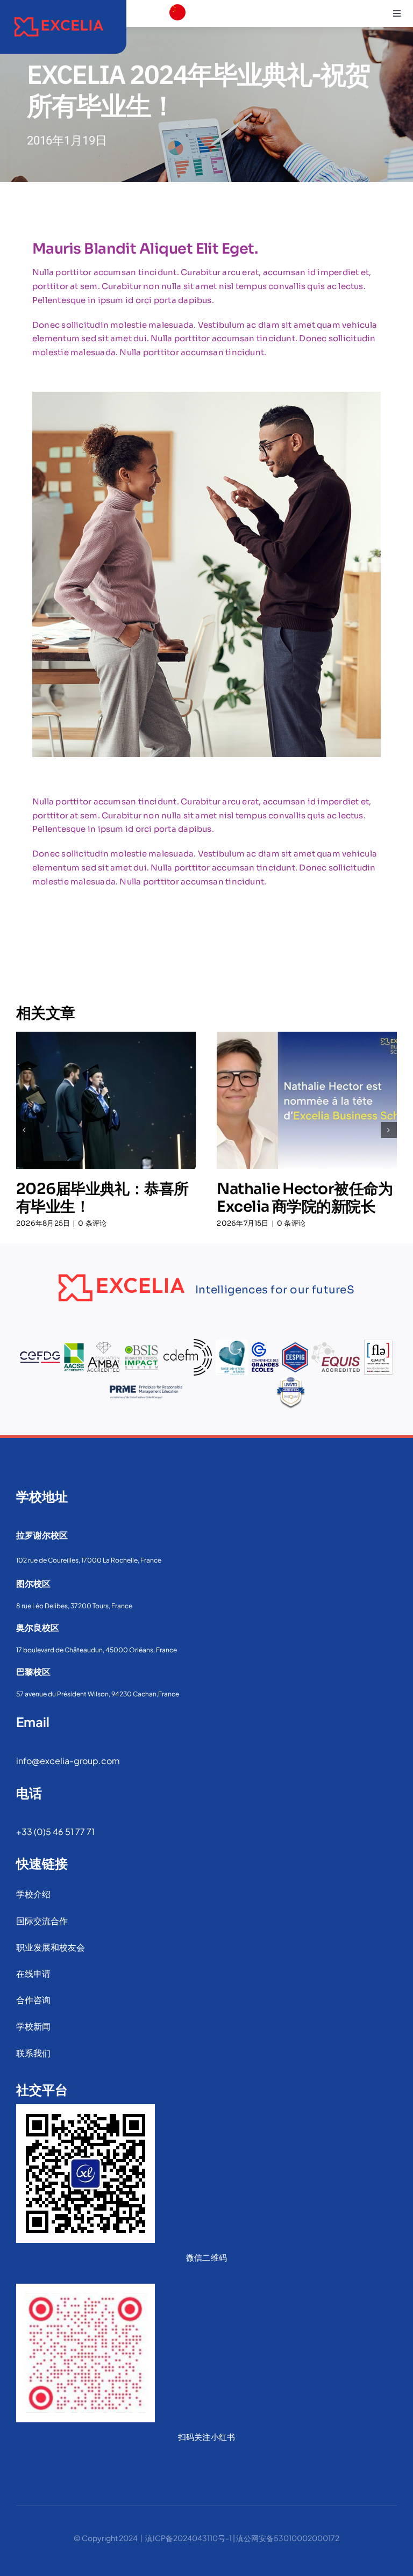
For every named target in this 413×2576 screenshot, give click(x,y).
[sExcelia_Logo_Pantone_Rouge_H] (59, 15)
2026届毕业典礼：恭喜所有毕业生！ (102, 1198)
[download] (177, 51)
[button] (24, 1130)
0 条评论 (92, 1223)
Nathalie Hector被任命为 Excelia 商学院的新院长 (305, 1198)
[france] (177, 30)
